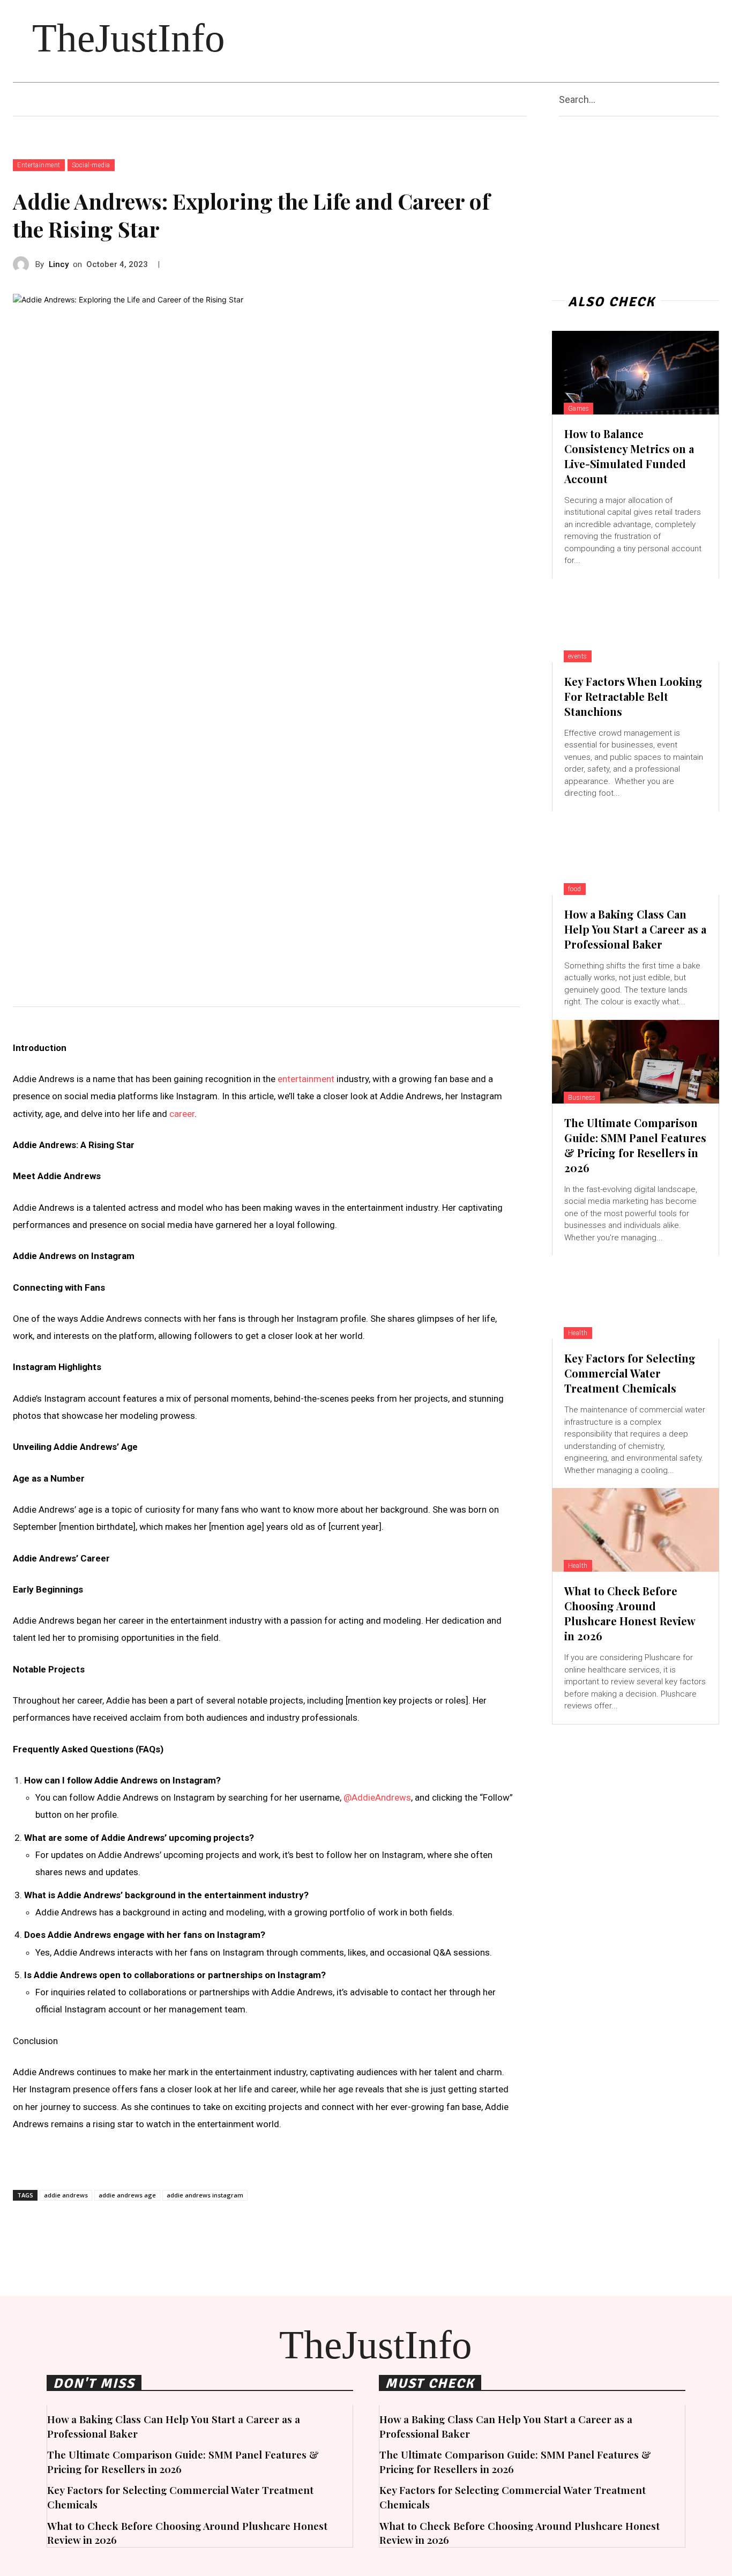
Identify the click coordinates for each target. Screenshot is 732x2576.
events (578, 656)
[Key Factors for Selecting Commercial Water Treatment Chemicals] (636, 1297)
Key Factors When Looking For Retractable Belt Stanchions (633, 696)
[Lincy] (24, 264)
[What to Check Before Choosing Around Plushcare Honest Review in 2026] (636, 1530)
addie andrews (66, 2195)
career (182, 1114)
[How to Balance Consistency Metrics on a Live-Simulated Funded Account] (636, 373)
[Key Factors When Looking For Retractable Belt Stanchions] (636, 620)
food (575, 889)
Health (578, 1333)
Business (582, 1098)
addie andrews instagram (205, 2195)
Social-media (91, 165)
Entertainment (39, 165)
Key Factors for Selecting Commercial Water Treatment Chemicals (630, 1373)
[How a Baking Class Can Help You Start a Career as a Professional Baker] (636, 853)
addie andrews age (127, 2195)
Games (579, 409)
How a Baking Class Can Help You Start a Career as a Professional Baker (635, 929)
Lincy (59, 264)
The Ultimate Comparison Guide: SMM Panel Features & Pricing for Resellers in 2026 (635, 1145)
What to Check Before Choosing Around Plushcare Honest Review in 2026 (630, 1613)
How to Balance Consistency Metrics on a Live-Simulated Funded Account (629, 456)
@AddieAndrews (377, 1797)
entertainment (306, 1079)
